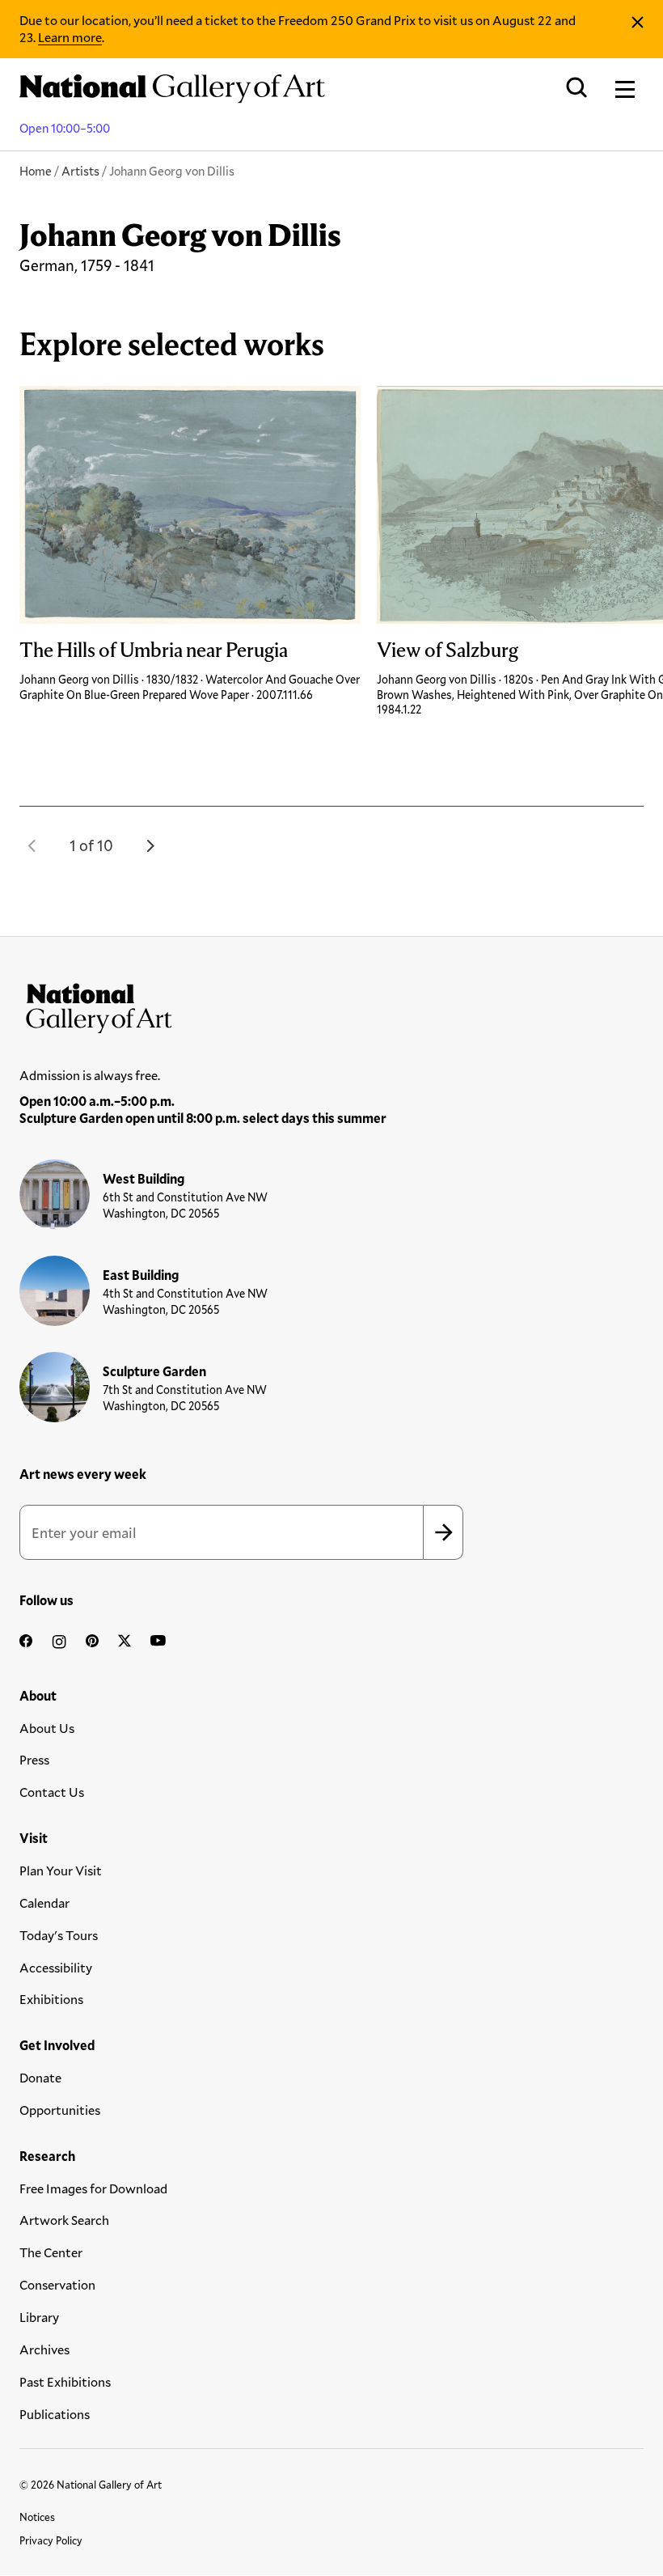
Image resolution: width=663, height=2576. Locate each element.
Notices (37, 2517)
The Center (51, 2252)
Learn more (70, 37)
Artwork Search (64, 2220)
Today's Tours (59, 1935)
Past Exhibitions (65, 2381)
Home (36, 171)
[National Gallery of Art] (331, 1005)
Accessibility (56, 1967)
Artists (80, 171)
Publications (55, 2414)
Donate (40, 2077)
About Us (47, 1728)
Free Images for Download (93, 2188)
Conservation (57, 2284)
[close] (638, 22)
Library (39, 2317)
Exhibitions (51, 1999)
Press (34, 1759)
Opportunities (60, 2110)
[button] (32, 845)
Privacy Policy (51, 2540)
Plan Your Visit (61, 1870)
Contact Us (52, 1792)
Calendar (44, 1902)
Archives (44, 2349)
